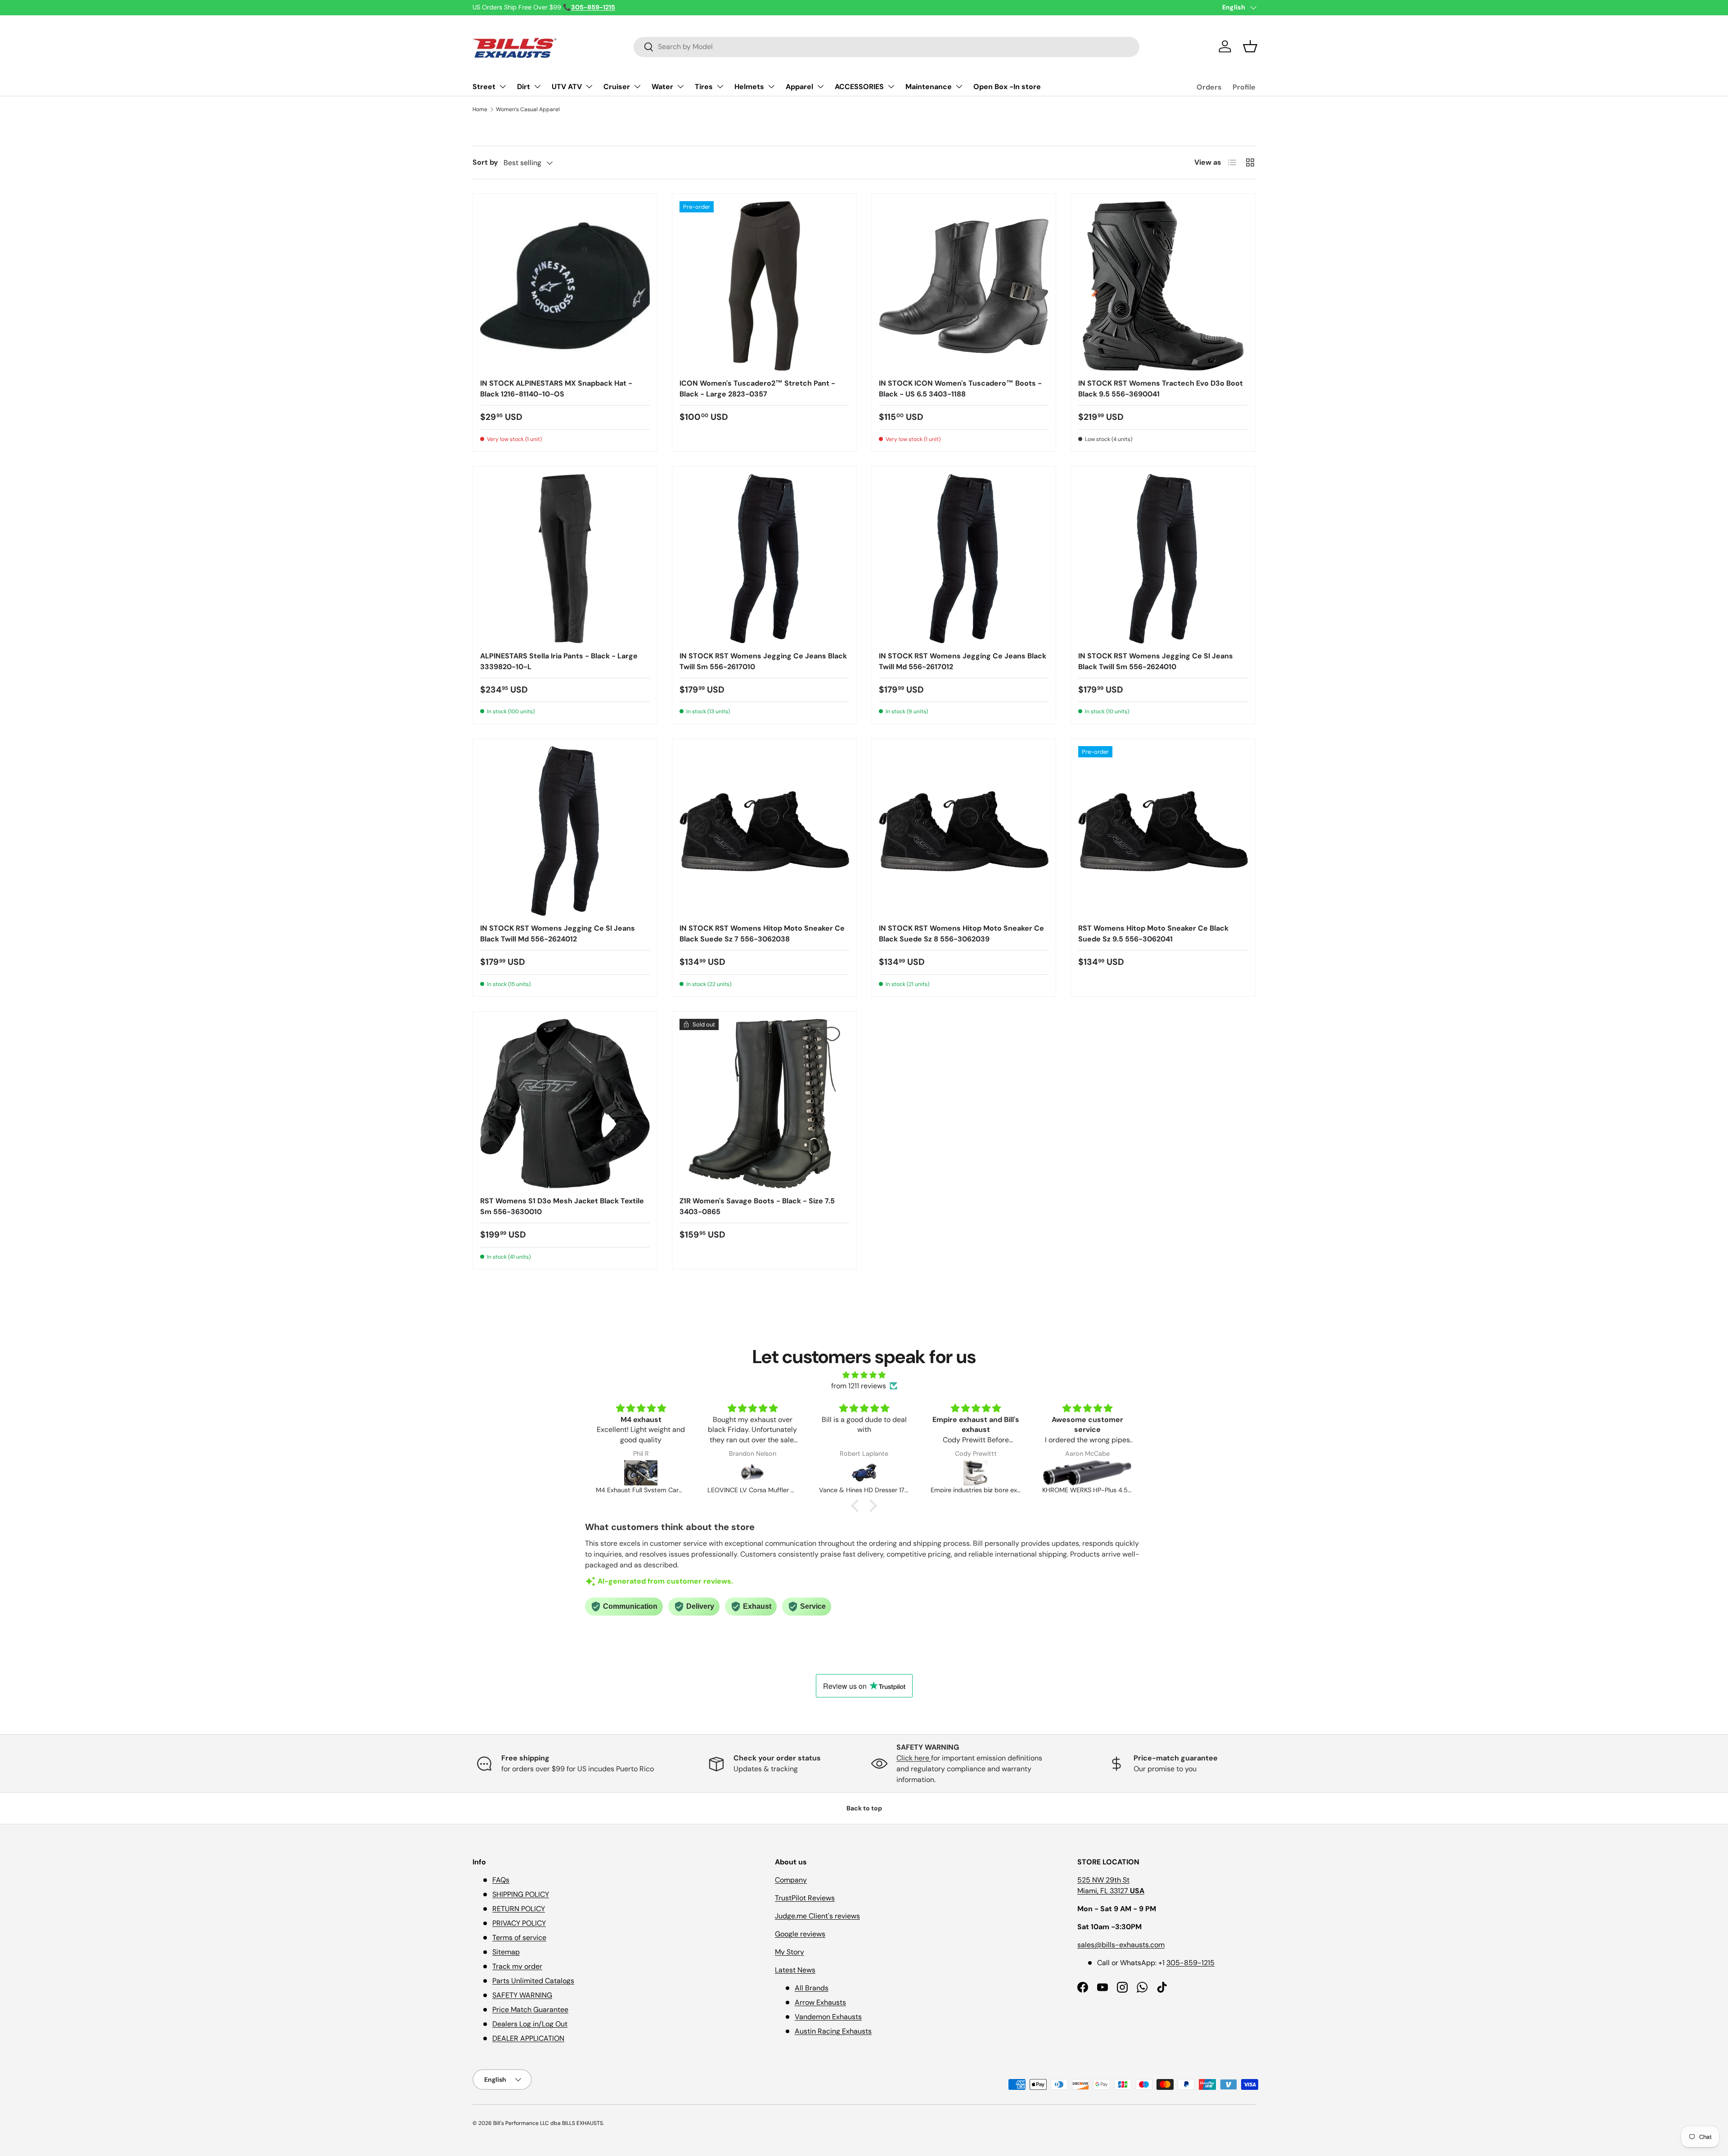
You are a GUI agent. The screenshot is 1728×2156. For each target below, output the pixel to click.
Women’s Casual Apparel (528, 109)
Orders (1209, 87)
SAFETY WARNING (522, 1995)
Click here (914, 1758)
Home (480, 109)
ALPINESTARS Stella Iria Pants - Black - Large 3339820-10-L (559, 661)
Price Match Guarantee (530, 2010)
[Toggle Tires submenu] (720, 86)
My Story (790, 1952)
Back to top (864, 1808)
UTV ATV (567, 87)
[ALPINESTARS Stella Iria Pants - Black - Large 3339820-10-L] (565, 559)
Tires (704, 87)
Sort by (485, 162)
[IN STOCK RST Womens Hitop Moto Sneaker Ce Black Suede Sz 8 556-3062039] (964, 831)
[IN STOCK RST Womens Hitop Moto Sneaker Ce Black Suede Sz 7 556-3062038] (764, 831)
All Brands (812, 1988)
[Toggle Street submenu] (503, 86)
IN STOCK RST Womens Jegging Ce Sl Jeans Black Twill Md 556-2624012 (558, 934)
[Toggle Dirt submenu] (537, 86)
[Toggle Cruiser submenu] (637, 86)
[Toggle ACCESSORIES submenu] (891, 86)
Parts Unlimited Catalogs (533, 1981)
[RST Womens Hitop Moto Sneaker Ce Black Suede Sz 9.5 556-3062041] (1163, 831)
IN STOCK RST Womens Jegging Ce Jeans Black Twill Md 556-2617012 (963, 661)
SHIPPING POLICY (521, 1894)
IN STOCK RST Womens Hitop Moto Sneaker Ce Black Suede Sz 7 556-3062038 (762, 934)
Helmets (749, 87)
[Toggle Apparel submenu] (820, 86)
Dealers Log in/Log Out (530, 2024)
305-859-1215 (1190, 1963)
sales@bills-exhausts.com (1121, 1945)
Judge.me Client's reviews (817, 1916)
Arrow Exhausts (820, 2002)
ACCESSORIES (859, 87)
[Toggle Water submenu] (680, 86)
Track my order (517, 1966)
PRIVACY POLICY (519, 1923)
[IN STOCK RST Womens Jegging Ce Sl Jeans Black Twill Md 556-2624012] (565, 831)
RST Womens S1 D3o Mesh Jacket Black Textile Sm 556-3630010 (562, 1206)
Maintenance (929, 87)
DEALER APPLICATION (528, 2038)
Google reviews (800, 1934)
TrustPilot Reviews (805, 1898)
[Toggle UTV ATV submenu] (589, 86)
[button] (1250, 46)
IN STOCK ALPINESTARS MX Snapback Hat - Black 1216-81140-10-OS (556, 389)
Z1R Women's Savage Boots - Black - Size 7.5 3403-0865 (757, 1206)
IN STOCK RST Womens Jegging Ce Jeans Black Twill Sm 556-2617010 (763, 661)
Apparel (799, 87)
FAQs (501, 1880)
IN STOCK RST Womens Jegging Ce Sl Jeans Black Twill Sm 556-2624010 (1156, 661)
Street (484, 87)
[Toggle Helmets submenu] (771, 86)
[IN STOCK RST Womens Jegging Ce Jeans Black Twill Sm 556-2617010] (764, 559)
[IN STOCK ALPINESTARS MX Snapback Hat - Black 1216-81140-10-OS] (565, 286)
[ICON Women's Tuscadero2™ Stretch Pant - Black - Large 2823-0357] (764, 286)
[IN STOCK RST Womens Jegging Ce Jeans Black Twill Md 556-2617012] (964, 559)
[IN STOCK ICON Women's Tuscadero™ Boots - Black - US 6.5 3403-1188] (964, 286)
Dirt (524, 87)
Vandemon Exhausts (828, 2017)
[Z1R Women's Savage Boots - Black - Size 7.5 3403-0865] (764, 1104)
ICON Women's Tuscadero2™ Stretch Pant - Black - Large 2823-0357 (757, 389)
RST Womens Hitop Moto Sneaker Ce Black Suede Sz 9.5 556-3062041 (1153, 934)
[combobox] (886, 47)
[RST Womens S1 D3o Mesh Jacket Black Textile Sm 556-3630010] (565, 1104)
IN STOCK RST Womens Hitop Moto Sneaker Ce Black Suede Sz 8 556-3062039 (961, 934)
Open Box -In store (1007, 87)
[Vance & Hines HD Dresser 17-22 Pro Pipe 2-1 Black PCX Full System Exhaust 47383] (752, 1473)
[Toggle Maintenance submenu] (959, 86)
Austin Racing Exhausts (833, 2031)
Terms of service (519, 1938)
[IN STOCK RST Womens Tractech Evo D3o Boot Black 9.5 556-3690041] (1163, 286)
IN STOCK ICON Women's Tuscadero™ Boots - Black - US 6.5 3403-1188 (960, 389)
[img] (864, 1375)
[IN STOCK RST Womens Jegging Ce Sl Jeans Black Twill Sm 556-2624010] (1163, 559)
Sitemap (506, 1952)
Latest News (795, 1970)
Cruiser (617, 87)
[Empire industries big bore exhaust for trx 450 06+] (864, 1473)
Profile (1244, 87)
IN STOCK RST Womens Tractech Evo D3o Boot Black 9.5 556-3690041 (1161, 389)
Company (791, 1880)
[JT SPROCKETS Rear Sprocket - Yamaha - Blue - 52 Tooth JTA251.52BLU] (1087, 1473)
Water (662, 87)
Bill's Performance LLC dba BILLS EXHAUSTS (548, 2123)
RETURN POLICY (519, 1909)
